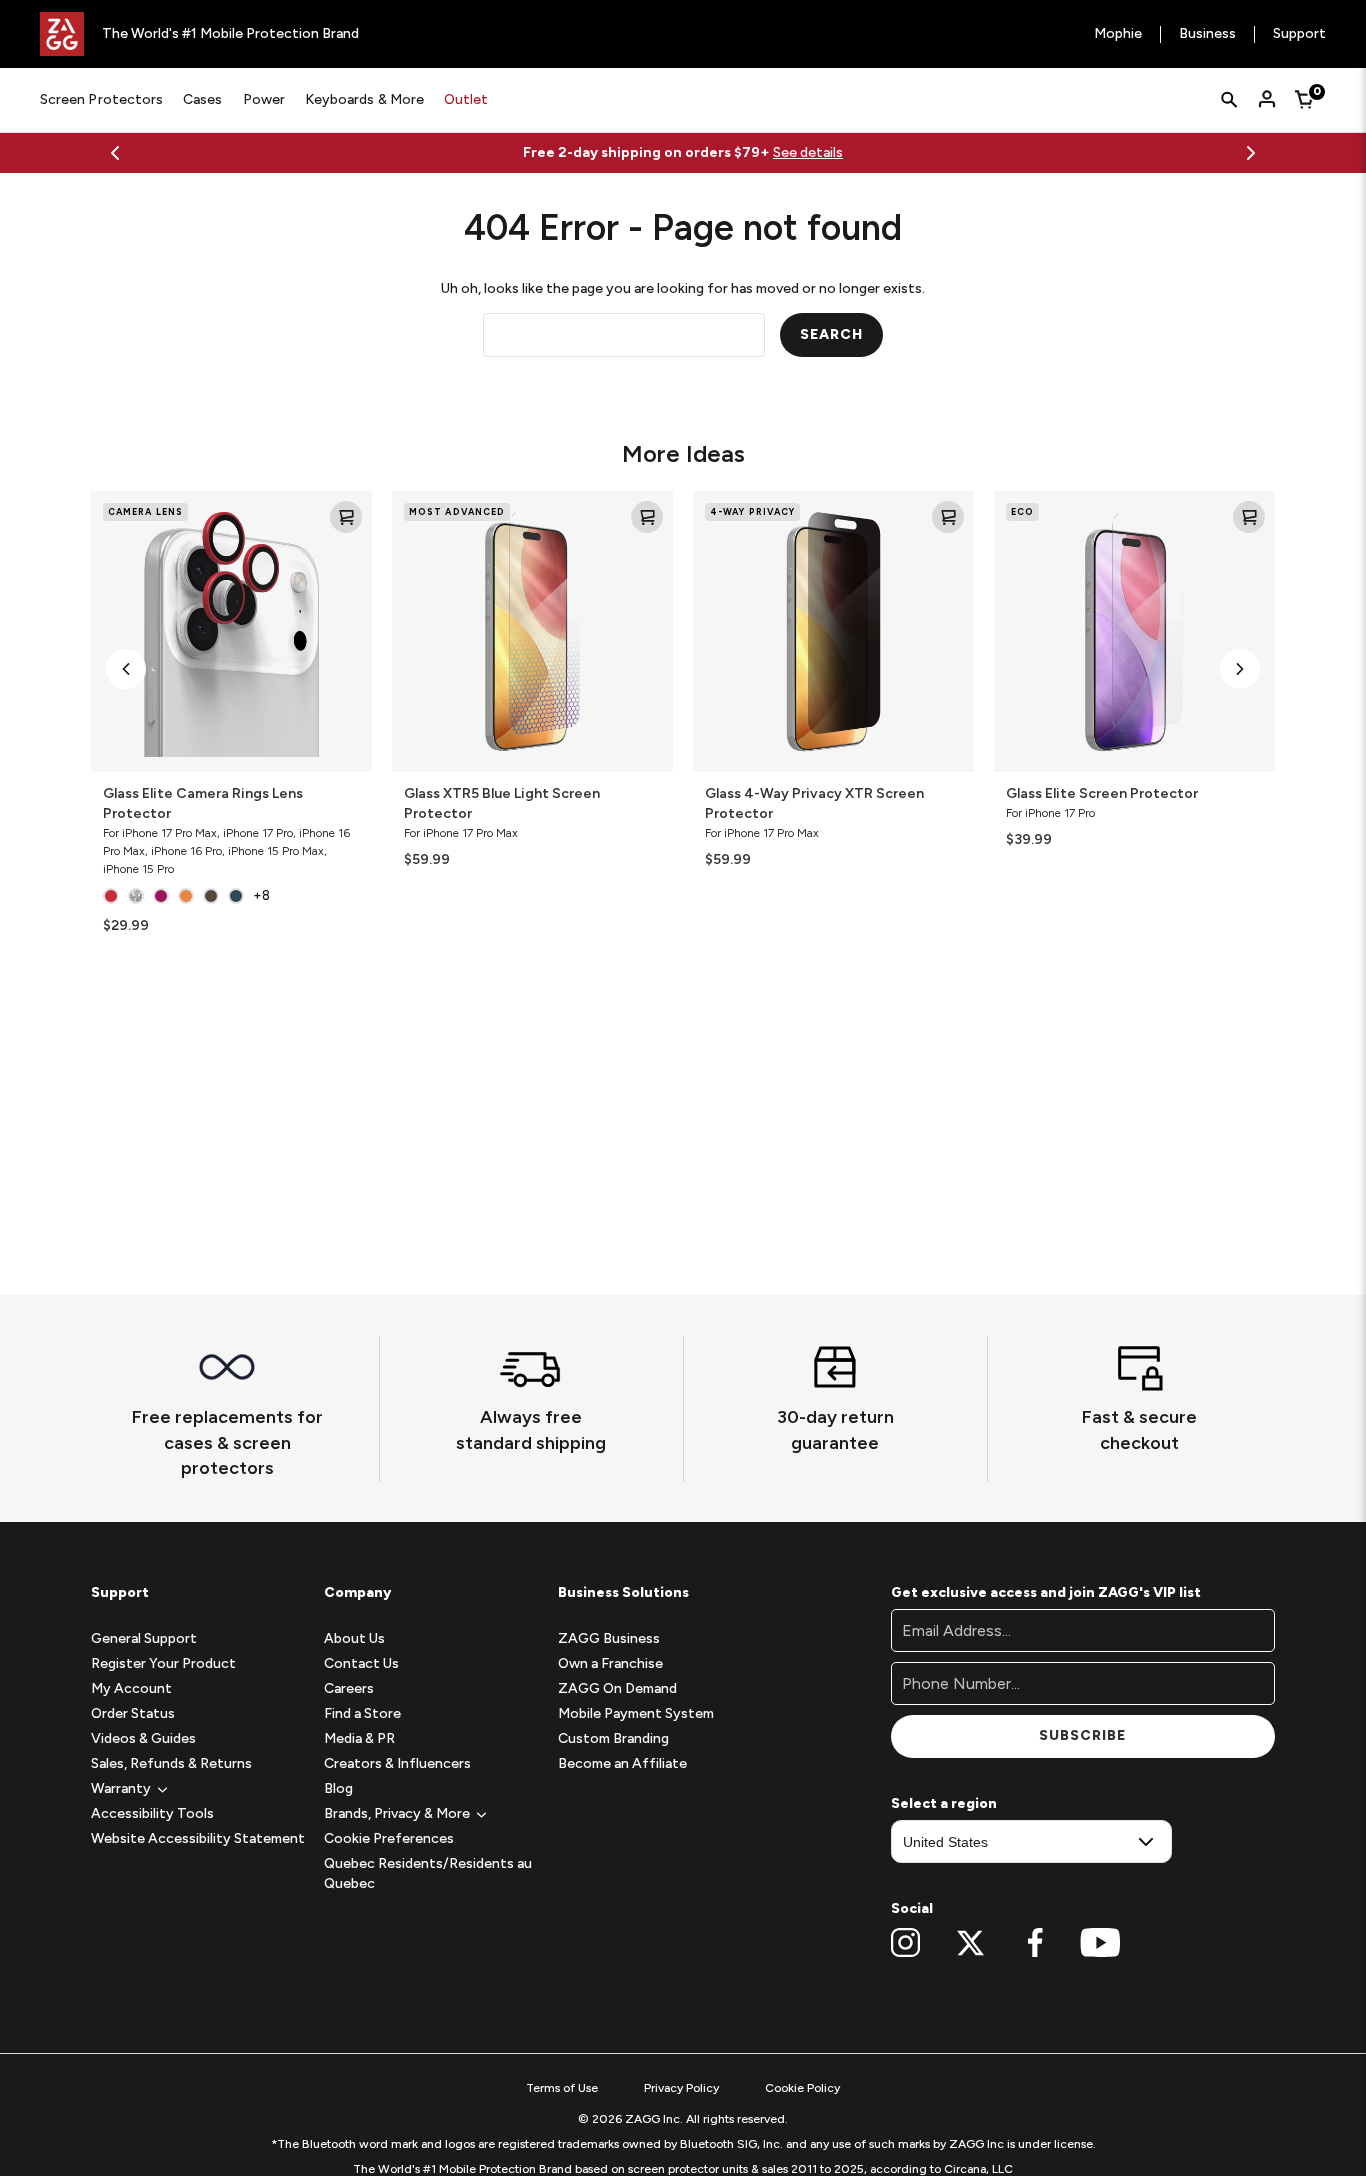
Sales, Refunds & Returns (171, 1763)
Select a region (944, 1803)
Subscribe (1082, 1735)
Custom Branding (613, 1738)
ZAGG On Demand (617, 1688)
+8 (261, 895)
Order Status (133, 1713)
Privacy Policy (681, 2088)
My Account (131, 1688)
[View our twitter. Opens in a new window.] (970, 1943)
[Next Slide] (1251, 153)
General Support (144, 1638)
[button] (126, 669)
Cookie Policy (802, 2088)
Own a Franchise (610, 1663)
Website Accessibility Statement (198, 1838)
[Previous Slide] (115, 153)
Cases (202, 99)
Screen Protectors (101, 99)
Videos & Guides (143, 1738)
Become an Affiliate (622, 1763)
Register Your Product (163, 1663)
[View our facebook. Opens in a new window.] (1035, 1943)
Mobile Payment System (636, 1713)
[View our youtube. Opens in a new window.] (1100, 1943)
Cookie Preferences (389, 1838)
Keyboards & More (364, 99)
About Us (354, 1638)
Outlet (466, 99)
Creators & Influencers (397, 1763)
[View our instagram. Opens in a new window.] (905, 1943)
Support (1299, 34)
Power (264, 99)
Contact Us (361, 1663)
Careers (349, 1688)
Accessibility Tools (152, 1813)
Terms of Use (562, 2088)
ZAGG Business (609, 1638)
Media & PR (359, 1738)
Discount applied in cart (966, 152)
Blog (338, 1788)
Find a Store (362, 1713)
